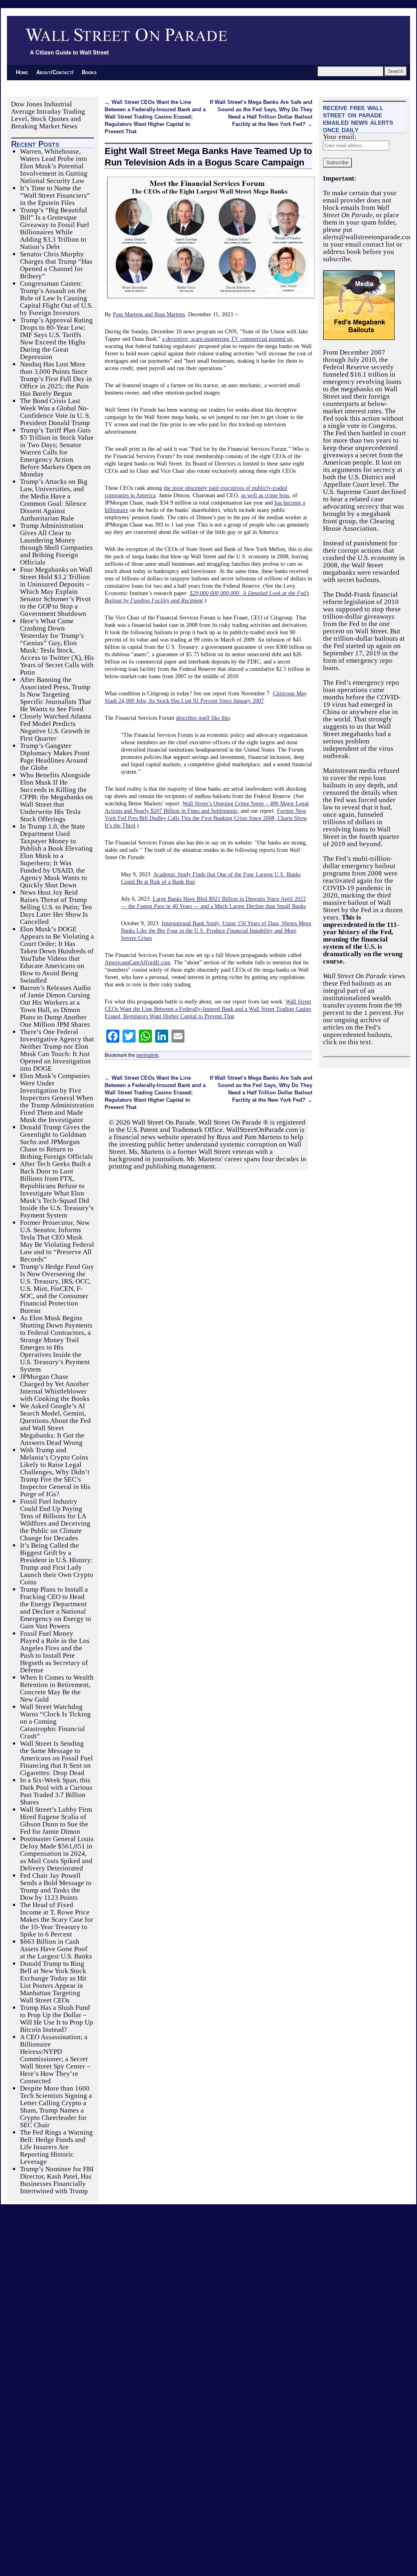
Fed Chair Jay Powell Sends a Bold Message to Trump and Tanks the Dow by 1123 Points (56, 1887)
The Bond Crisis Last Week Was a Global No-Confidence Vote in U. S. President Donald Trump (55, 412)
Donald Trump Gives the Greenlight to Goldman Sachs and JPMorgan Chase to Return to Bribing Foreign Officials (56, 1142)
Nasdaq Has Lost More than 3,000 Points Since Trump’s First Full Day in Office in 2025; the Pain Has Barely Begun (56, 379)
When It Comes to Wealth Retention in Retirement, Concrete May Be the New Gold (57, 1688)
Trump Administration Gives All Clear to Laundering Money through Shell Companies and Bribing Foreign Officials (56, 544)
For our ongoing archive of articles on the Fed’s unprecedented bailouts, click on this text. (363, 1027)
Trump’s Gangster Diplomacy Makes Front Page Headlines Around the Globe (55, 757)
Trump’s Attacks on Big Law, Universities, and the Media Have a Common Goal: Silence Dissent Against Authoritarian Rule (54, 500)
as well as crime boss (265, 495)
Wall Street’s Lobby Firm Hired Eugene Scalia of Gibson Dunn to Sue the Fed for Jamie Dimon (56, 1821)
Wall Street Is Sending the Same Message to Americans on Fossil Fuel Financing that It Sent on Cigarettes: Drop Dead (56, 1758)
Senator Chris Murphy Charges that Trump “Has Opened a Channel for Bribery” (56, 265)
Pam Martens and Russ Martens (149, 314)
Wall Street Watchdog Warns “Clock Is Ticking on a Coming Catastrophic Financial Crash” (55, 1721)
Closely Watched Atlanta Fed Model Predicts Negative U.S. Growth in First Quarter (56, 727)
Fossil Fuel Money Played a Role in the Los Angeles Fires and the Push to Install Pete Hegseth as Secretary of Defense (55, 1652)
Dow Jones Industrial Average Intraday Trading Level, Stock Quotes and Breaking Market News (48, 115)
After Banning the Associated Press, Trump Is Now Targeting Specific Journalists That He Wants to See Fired (56, 694)
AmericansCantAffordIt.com (138, 962)
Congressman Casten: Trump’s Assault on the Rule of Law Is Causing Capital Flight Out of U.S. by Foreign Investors (56, 298)
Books (89, 72)
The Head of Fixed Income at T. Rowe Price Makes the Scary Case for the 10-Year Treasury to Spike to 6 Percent (57, 1920)
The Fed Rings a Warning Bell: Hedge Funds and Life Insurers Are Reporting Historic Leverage (56, 2147)
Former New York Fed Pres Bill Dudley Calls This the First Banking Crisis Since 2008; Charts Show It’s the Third (206, 818)
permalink (147, 1055)
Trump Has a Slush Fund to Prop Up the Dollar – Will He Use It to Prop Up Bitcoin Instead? (57, 2019)
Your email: (340, 137)
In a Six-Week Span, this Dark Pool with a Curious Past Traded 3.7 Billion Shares (56, 1791)
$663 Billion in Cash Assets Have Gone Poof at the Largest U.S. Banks (56, 1949)
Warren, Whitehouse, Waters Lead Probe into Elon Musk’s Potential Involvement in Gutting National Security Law (54, 166)
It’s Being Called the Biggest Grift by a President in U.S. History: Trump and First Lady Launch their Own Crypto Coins (57, 1564)
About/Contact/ (55, 72)
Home (22, 72)
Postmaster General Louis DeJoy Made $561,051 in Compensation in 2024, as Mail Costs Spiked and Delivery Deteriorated (57, 1854)
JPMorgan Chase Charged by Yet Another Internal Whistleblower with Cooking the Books (55, 1388)
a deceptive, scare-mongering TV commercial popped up (227, 339)
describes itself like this (203, 718)
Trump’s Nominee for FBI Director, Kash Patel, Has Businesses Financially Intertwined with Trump (57, 2180)
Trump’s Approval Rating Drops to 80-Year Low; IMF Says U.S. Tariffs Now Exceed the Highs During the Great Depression (56, 339)
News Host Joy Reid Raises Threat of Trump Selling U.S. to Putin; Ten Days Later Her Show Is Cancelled (56, 907)
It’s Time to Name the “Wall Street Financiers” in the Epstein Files (55, 195)
